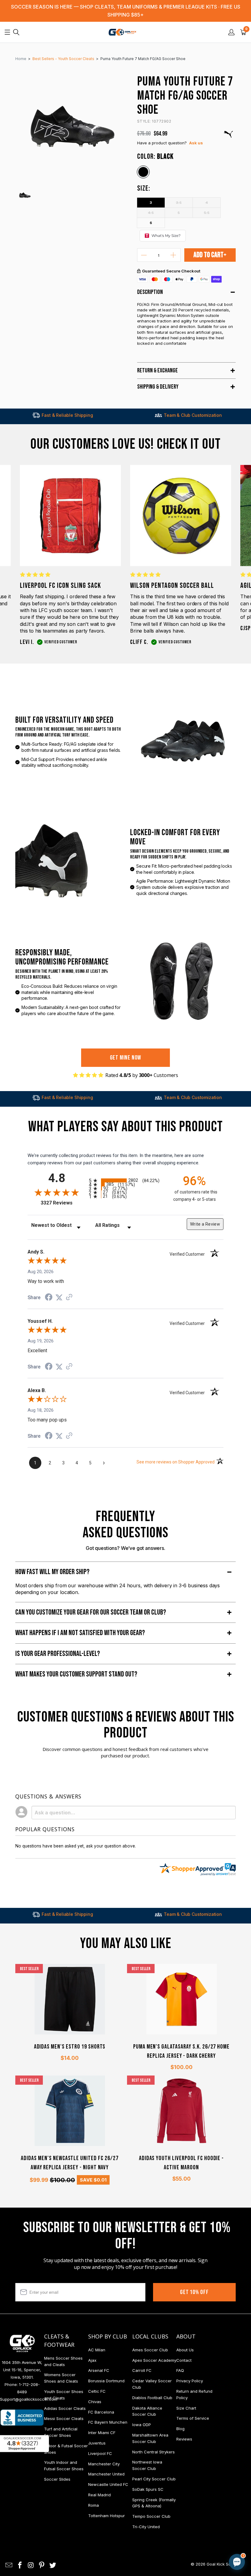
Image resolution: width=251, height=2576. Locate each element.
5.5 (207, 212)
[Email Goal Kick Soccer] (9, 2565)
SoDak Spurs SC (148, 2489)
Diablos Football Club (152, 2398)
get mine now (126, 1058)
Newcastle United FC (108, 2484)
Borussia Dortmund (106, 2381)
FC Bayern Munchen (108, 2422)
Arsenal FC (99, 2370)
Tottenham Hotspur (107, 2516)
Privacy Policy (190, 2381)
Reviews (184, 2439)
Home (21, 59)
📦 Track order (220, 2510)
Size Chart (186, 2408)
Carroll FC (142, 2370)
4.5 (151, 212)
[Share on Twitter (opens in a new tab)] (59, 1298)
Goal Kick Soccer (223, 2564)
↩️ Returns (139, 2524)
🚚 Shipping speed (179, 2510)
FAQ (180, 2370)
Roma (94, 2505)
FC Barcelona (101, 2412)
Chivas (95, 2402)
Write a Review (205, 1224)
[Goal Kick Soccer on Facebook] (20, 2565)
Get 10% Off (194, 2292)
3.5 (179, 202)
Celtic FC (97, 2391)
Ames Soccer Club (150, 2350)
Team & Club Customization (125, 415)
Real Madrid (99, 2495)
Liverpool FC (100, 2453)
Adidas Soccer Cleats (65, 2408)
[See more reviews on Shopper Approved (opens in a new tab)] (69, 1298)
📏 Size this (140, 2510)
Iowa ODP (142, 2425)
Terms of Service (193, 2418)
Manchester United (106, 2474)
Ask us (196, 143)
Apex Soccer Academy (154, 2360)
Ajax (92, 2360)
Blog (180, 2429)
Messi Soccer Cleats (64, 2418)
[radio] (125, 1180)
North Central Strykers (154, 2452)
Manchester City (104, 2464)
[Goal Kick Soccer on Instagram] (31, 2565)
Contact (184, 2360)
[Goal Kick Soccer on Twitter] (53, 2565)
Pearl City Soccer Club (154, 2479)
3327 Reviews (63, 1203)
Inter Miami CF (102, 2433)
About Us (185, 2350)
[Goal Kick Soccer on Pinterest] (42, 2565)
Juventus (97, 2443)
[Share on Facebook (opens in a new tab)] (49, 1298)
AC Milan (97, 2350)
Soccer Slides (57, 2479)
